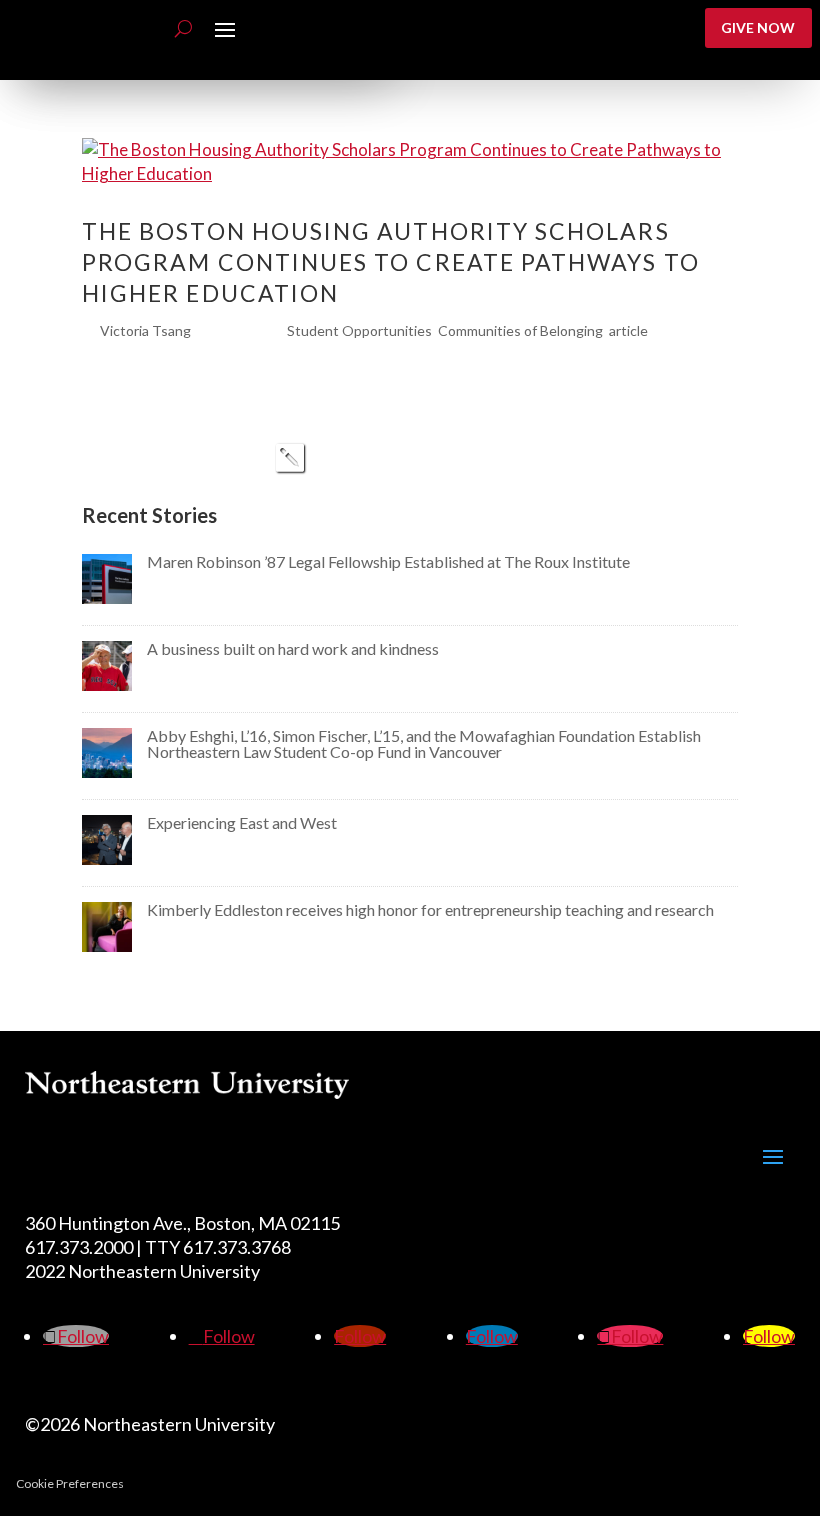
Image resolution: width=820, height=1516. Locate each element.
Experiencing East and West (242, 822)
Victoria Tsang (145, 330)
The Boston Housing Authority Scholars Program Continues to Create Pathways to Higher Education (391, 262)
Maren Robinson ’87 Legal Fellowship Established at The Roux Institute (388, 561)
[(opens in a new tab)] (107, 597)
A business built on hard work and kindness (293, 648)
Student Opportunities (359, 330)
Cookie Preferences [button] (70, 1483)
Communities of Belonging (520, 330)
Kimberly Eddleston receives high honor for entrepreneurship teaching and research (430, 909)
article (628, 330)
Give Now (758, 27)
